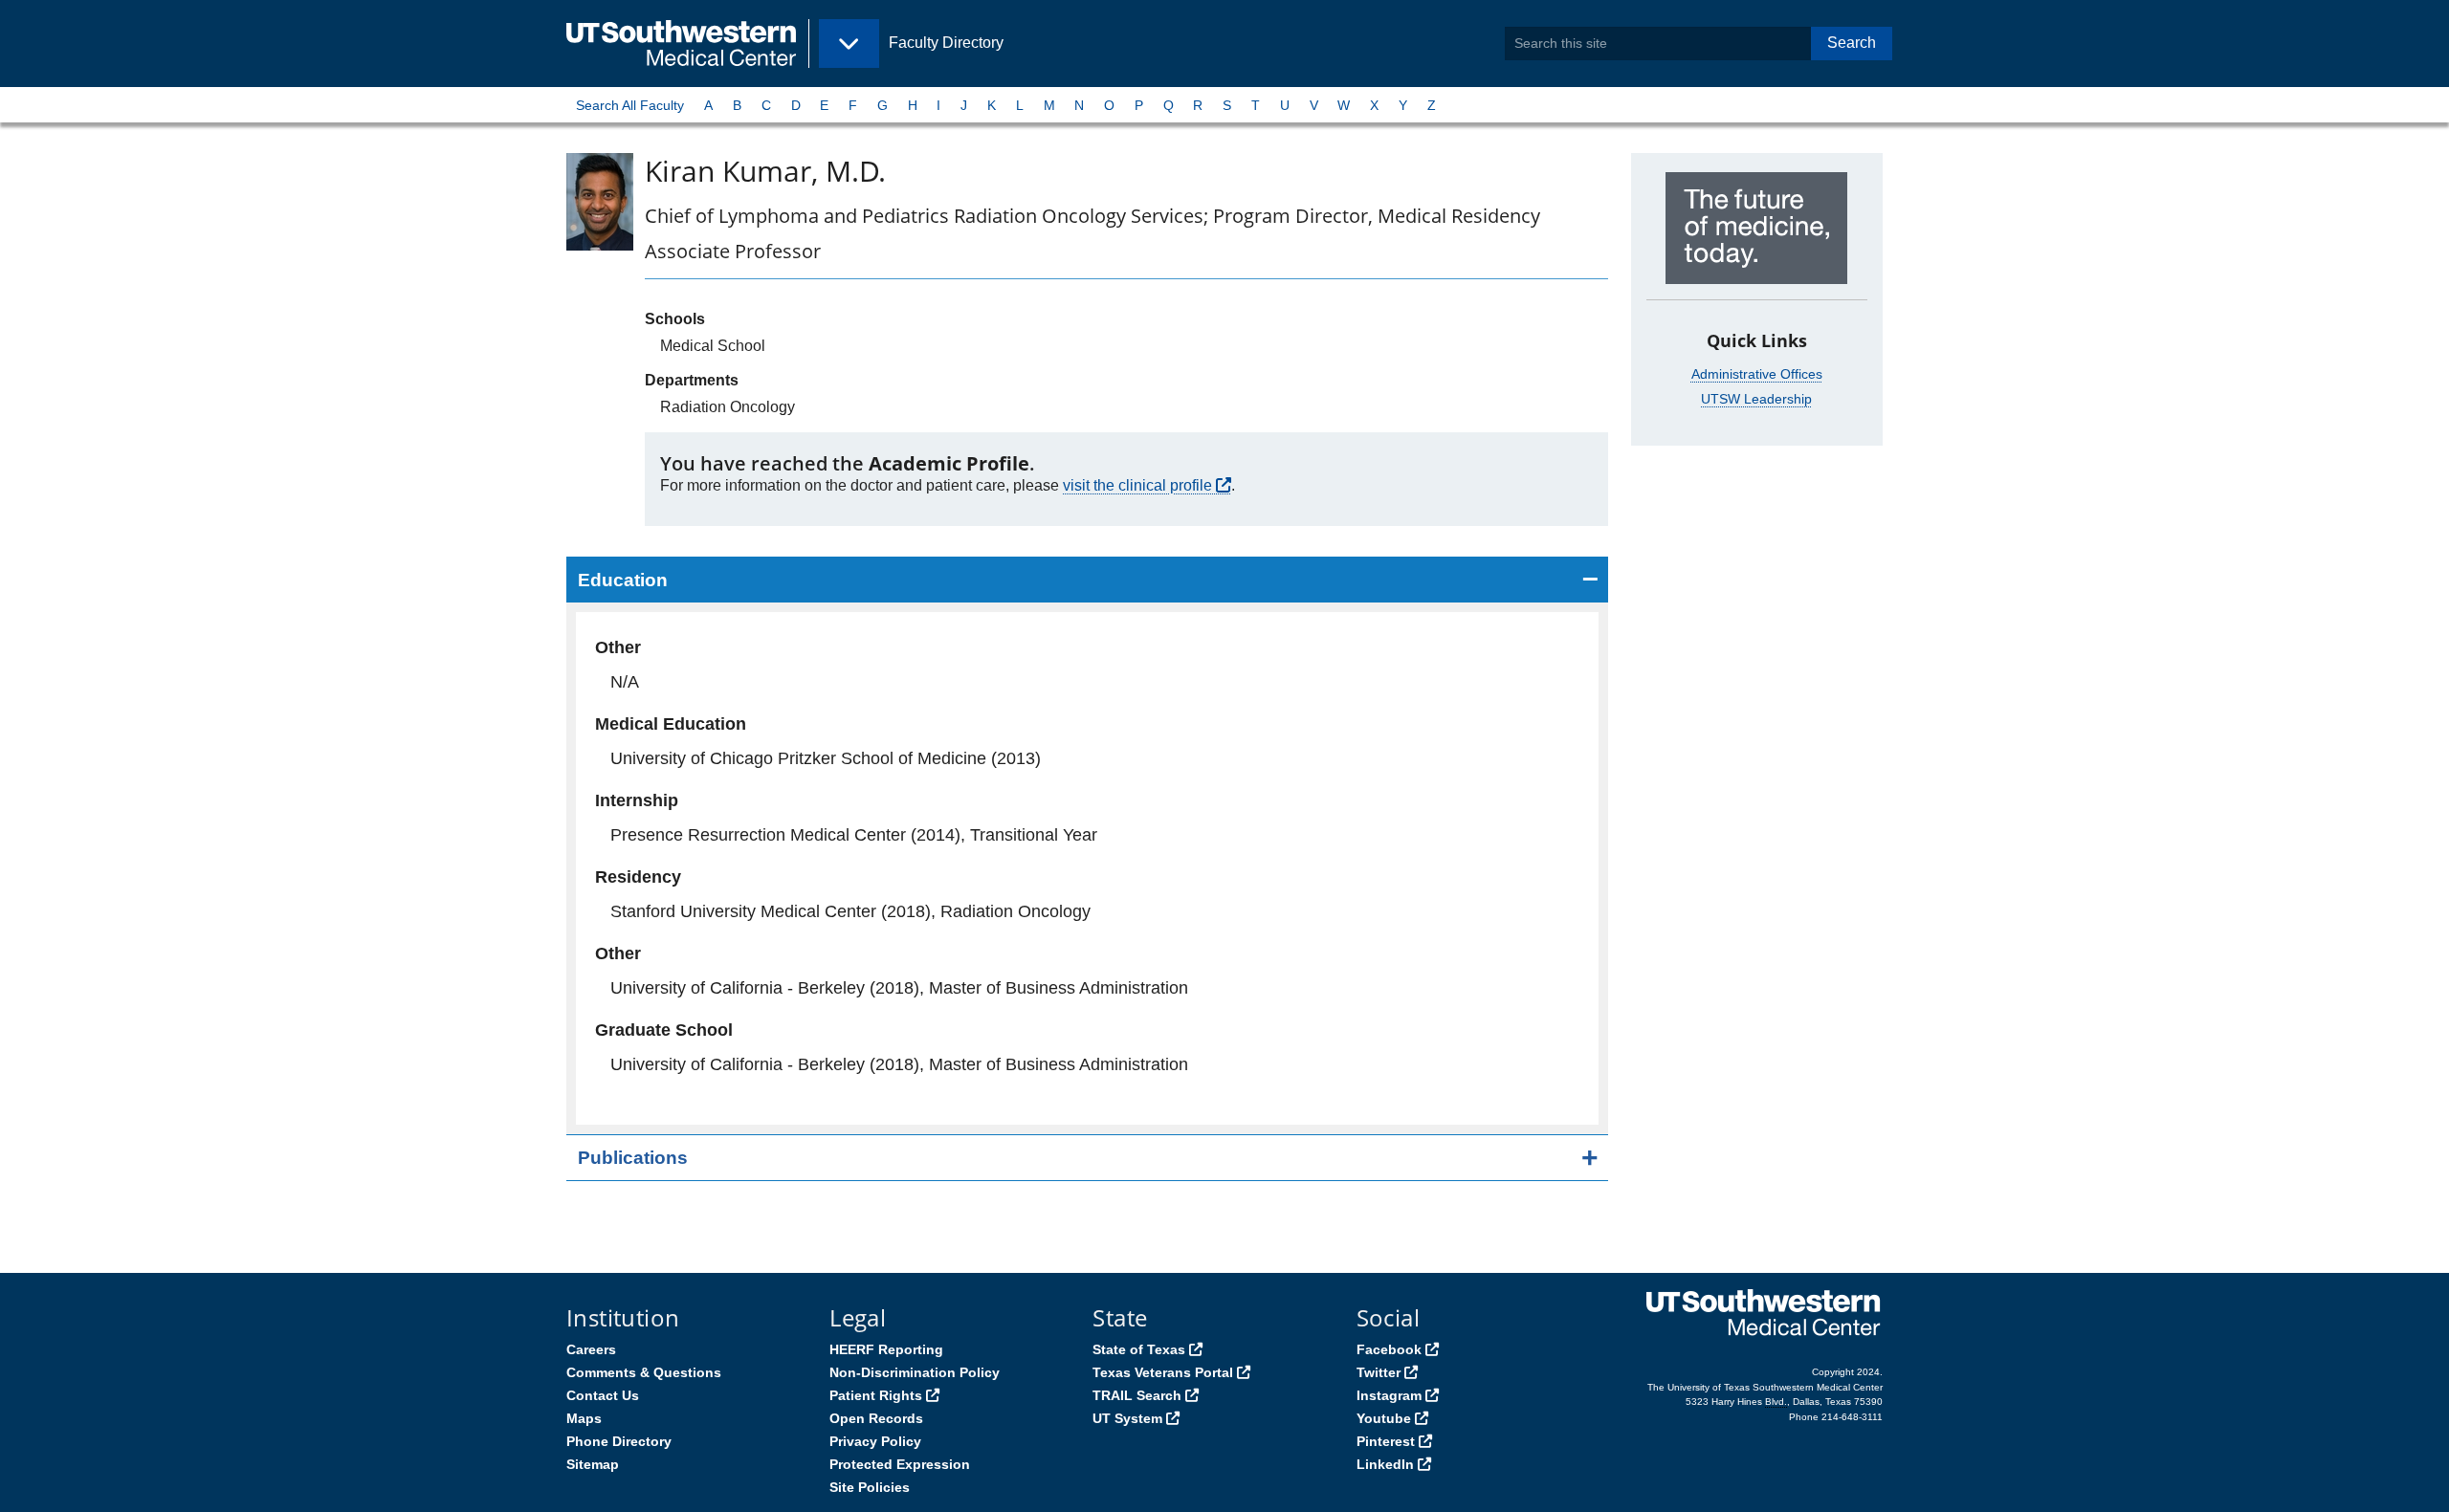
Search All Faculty (630, 105)
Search (1852, 43)
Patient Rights (876, 1395)
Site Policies (870, 1487)
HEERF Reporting (886, 1349)
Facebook (1389, 1349)
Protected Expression (900, 1464)
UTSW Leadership (1756, 399)
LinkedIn (1385, 1464)
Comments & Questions (644, 1372)
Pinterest (1386, 1441)
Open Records (876, 1418)
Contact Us (603, 1395)
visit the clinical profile (1137, 485)
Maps (584, 1418)
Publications (633, 1158)
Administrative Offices (1757, 374)
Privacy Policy (875, 1441)
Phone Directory (619, 1441)
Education (623, 580)
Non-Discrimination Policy (915, 1372)
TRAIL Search (1137, 1395)
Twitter (1379, 1372)
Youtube (1384, 1418)
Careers (591, 1349)
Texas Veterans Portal (1163, 1372)
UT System (1127, 1418)
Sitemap (593, 1464)
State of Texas (1139, 1349)
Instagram (1389, 1395)
